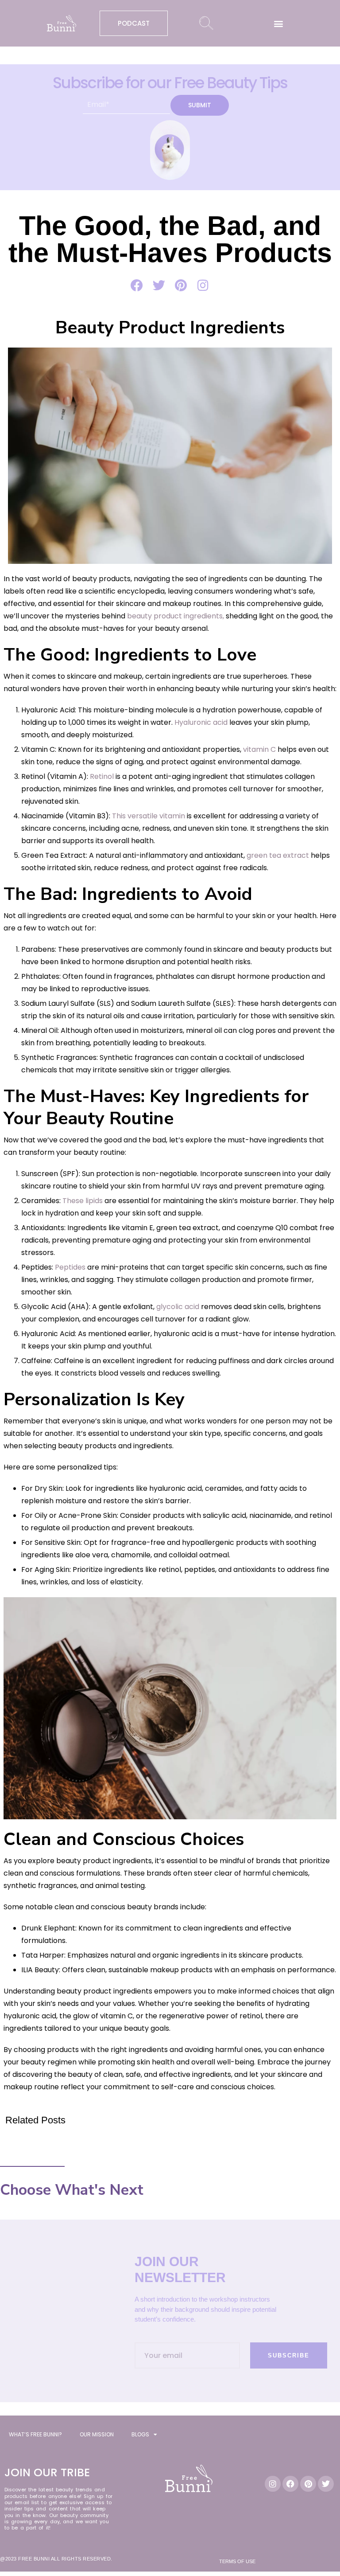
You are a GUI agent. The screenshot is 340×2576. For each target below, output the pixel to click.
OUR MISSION (97, 2434)
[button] (279, 23)
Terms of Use (237, 2561)
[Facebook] (290, 2484)
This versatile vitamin (149, 816)
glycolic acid (179, 1307)
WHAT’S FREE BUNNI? (35, 2434)
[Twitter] (326, 2484)
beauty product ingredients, (176, 616)
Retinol (102, 776)
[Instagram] (273, 2484)
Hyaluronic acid (202, 722)
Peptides (69, 1267)
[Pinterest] (308, 2484)
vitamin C (259, 749)
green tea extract (278, 855)
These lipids (83, 1201)
